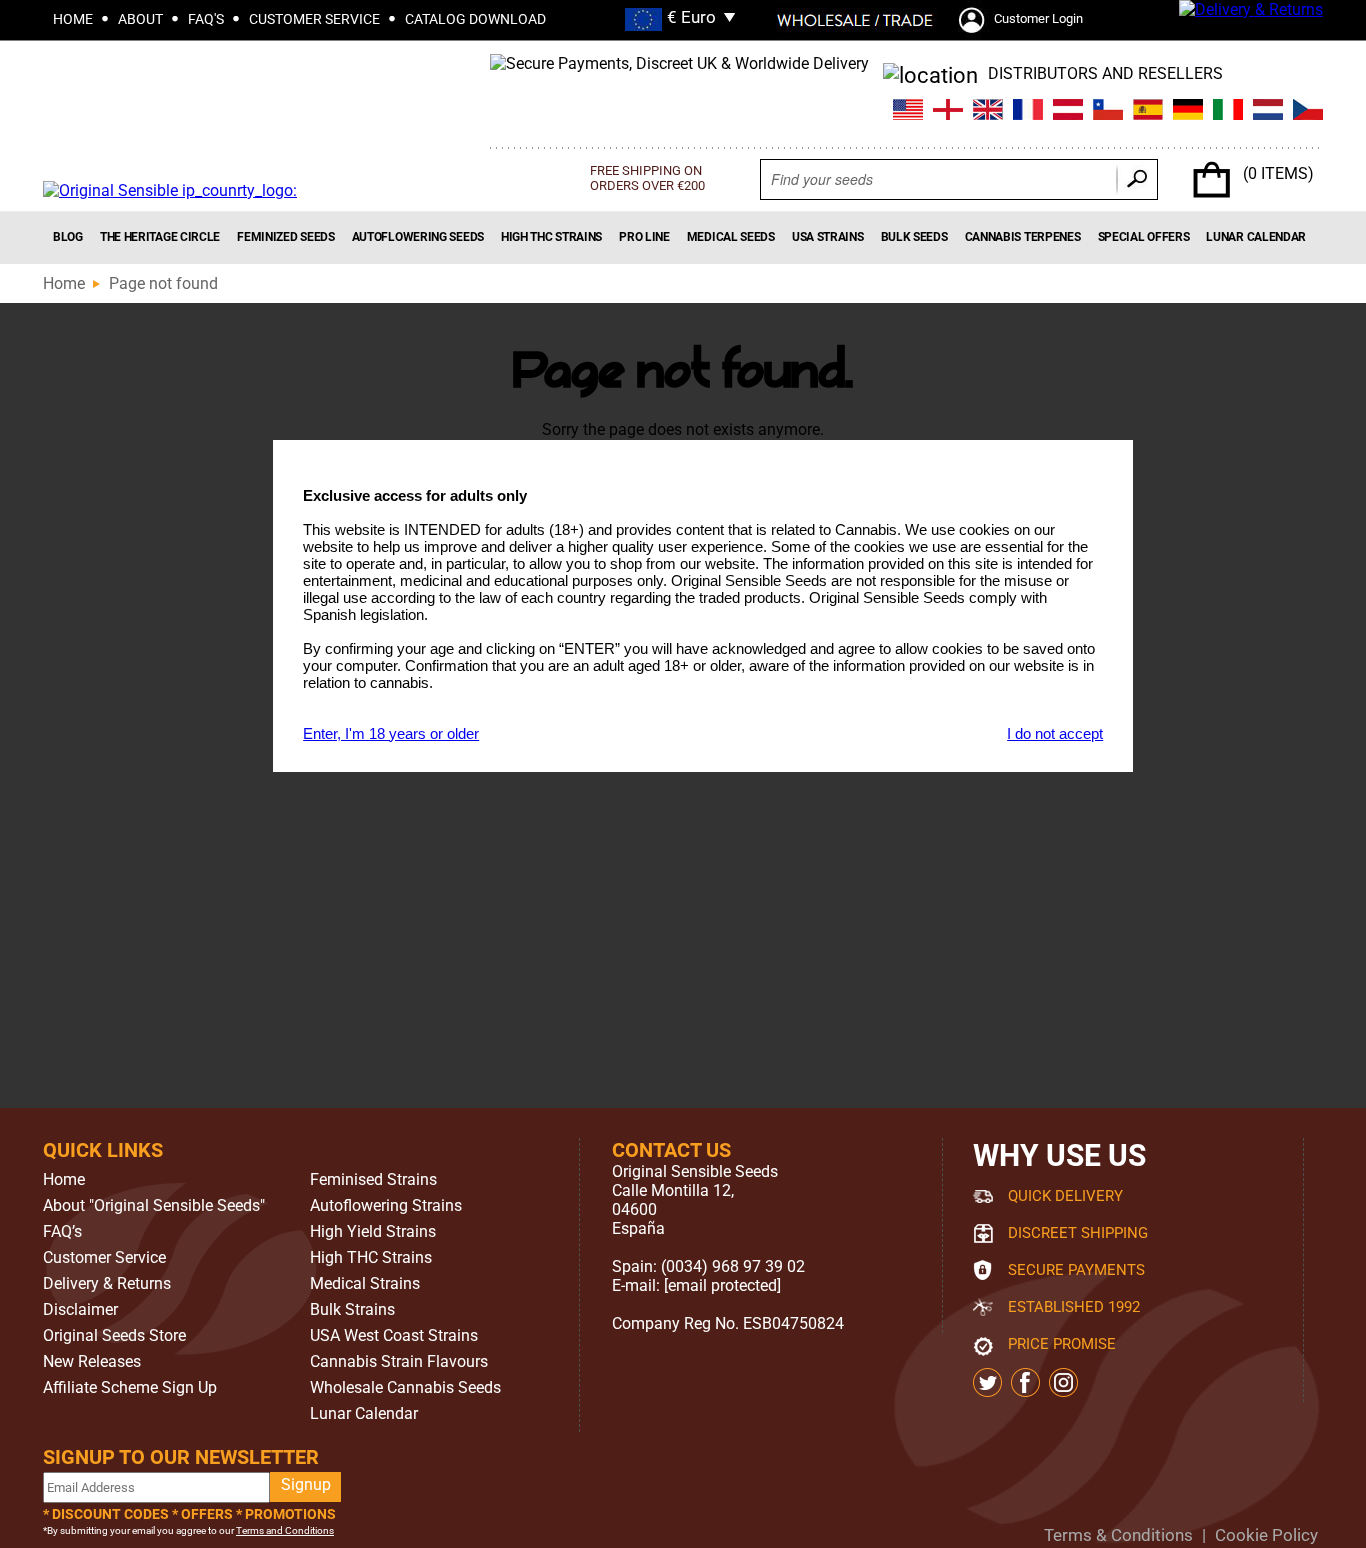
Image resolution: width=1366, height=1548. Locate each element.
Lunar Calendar (1256, 237)
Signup (306, 1484)
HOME (73, 19)
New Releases (92, 1362)
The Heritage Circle (160, 237)
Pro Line (644, 237)
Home (64, 283)
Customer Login (1038, 18)
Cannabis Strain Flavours (399, 1362)
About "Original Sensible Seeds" (154, 1206)
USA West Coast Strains (394, 1336)
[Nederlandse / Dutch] (1268, 112)
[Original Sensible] (170, 190)
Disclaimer (80, 1310)
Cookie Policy (1266, 1535)
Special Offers (1144, 237)
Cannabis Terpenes (1023, 237)
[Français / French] (1028, 112)
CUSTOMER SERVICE (314, 19)
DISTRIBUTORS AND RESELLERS (1105, 73)
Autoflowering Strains (386, 1206)
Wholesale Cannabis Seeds (405, 1388)
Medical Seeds (731, 237)
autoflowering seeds (418, 237)
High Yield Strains (373, 1232)
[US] (908, 112)
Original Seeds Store (114, 1336)
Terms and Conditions (285, 1530)
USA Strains (828, 237)
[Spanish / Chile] (1108, 112)
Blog (68, 237)
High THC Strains (551, 237)
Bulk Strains (352, 1310)
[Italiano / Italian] (1228, 112)
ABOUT (140, 19)
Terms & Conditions (1118, 1535)
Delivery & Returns (107, 1284)
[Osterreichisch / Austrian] (1068, 112)
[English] (988, 112)
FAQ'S (206, 19)
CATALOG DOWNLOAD (475, 19)
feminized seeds (286, 237)
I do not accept (1055, 733)
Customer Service (104, 1258)
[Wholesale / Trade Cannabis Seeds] (854, 20)
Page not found (163, 283)
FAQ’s (62, 1232)
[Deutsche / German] (1188, 112)
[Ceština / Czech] (1308, 112)
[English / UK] (948, 112)
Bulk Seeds (914, 237)
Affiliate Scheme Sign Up (130, 1388)
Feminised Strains (373, 1180)
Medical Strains (365, 1284)
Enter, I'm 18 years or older (391, 733)
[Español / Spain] (1148, 112)
